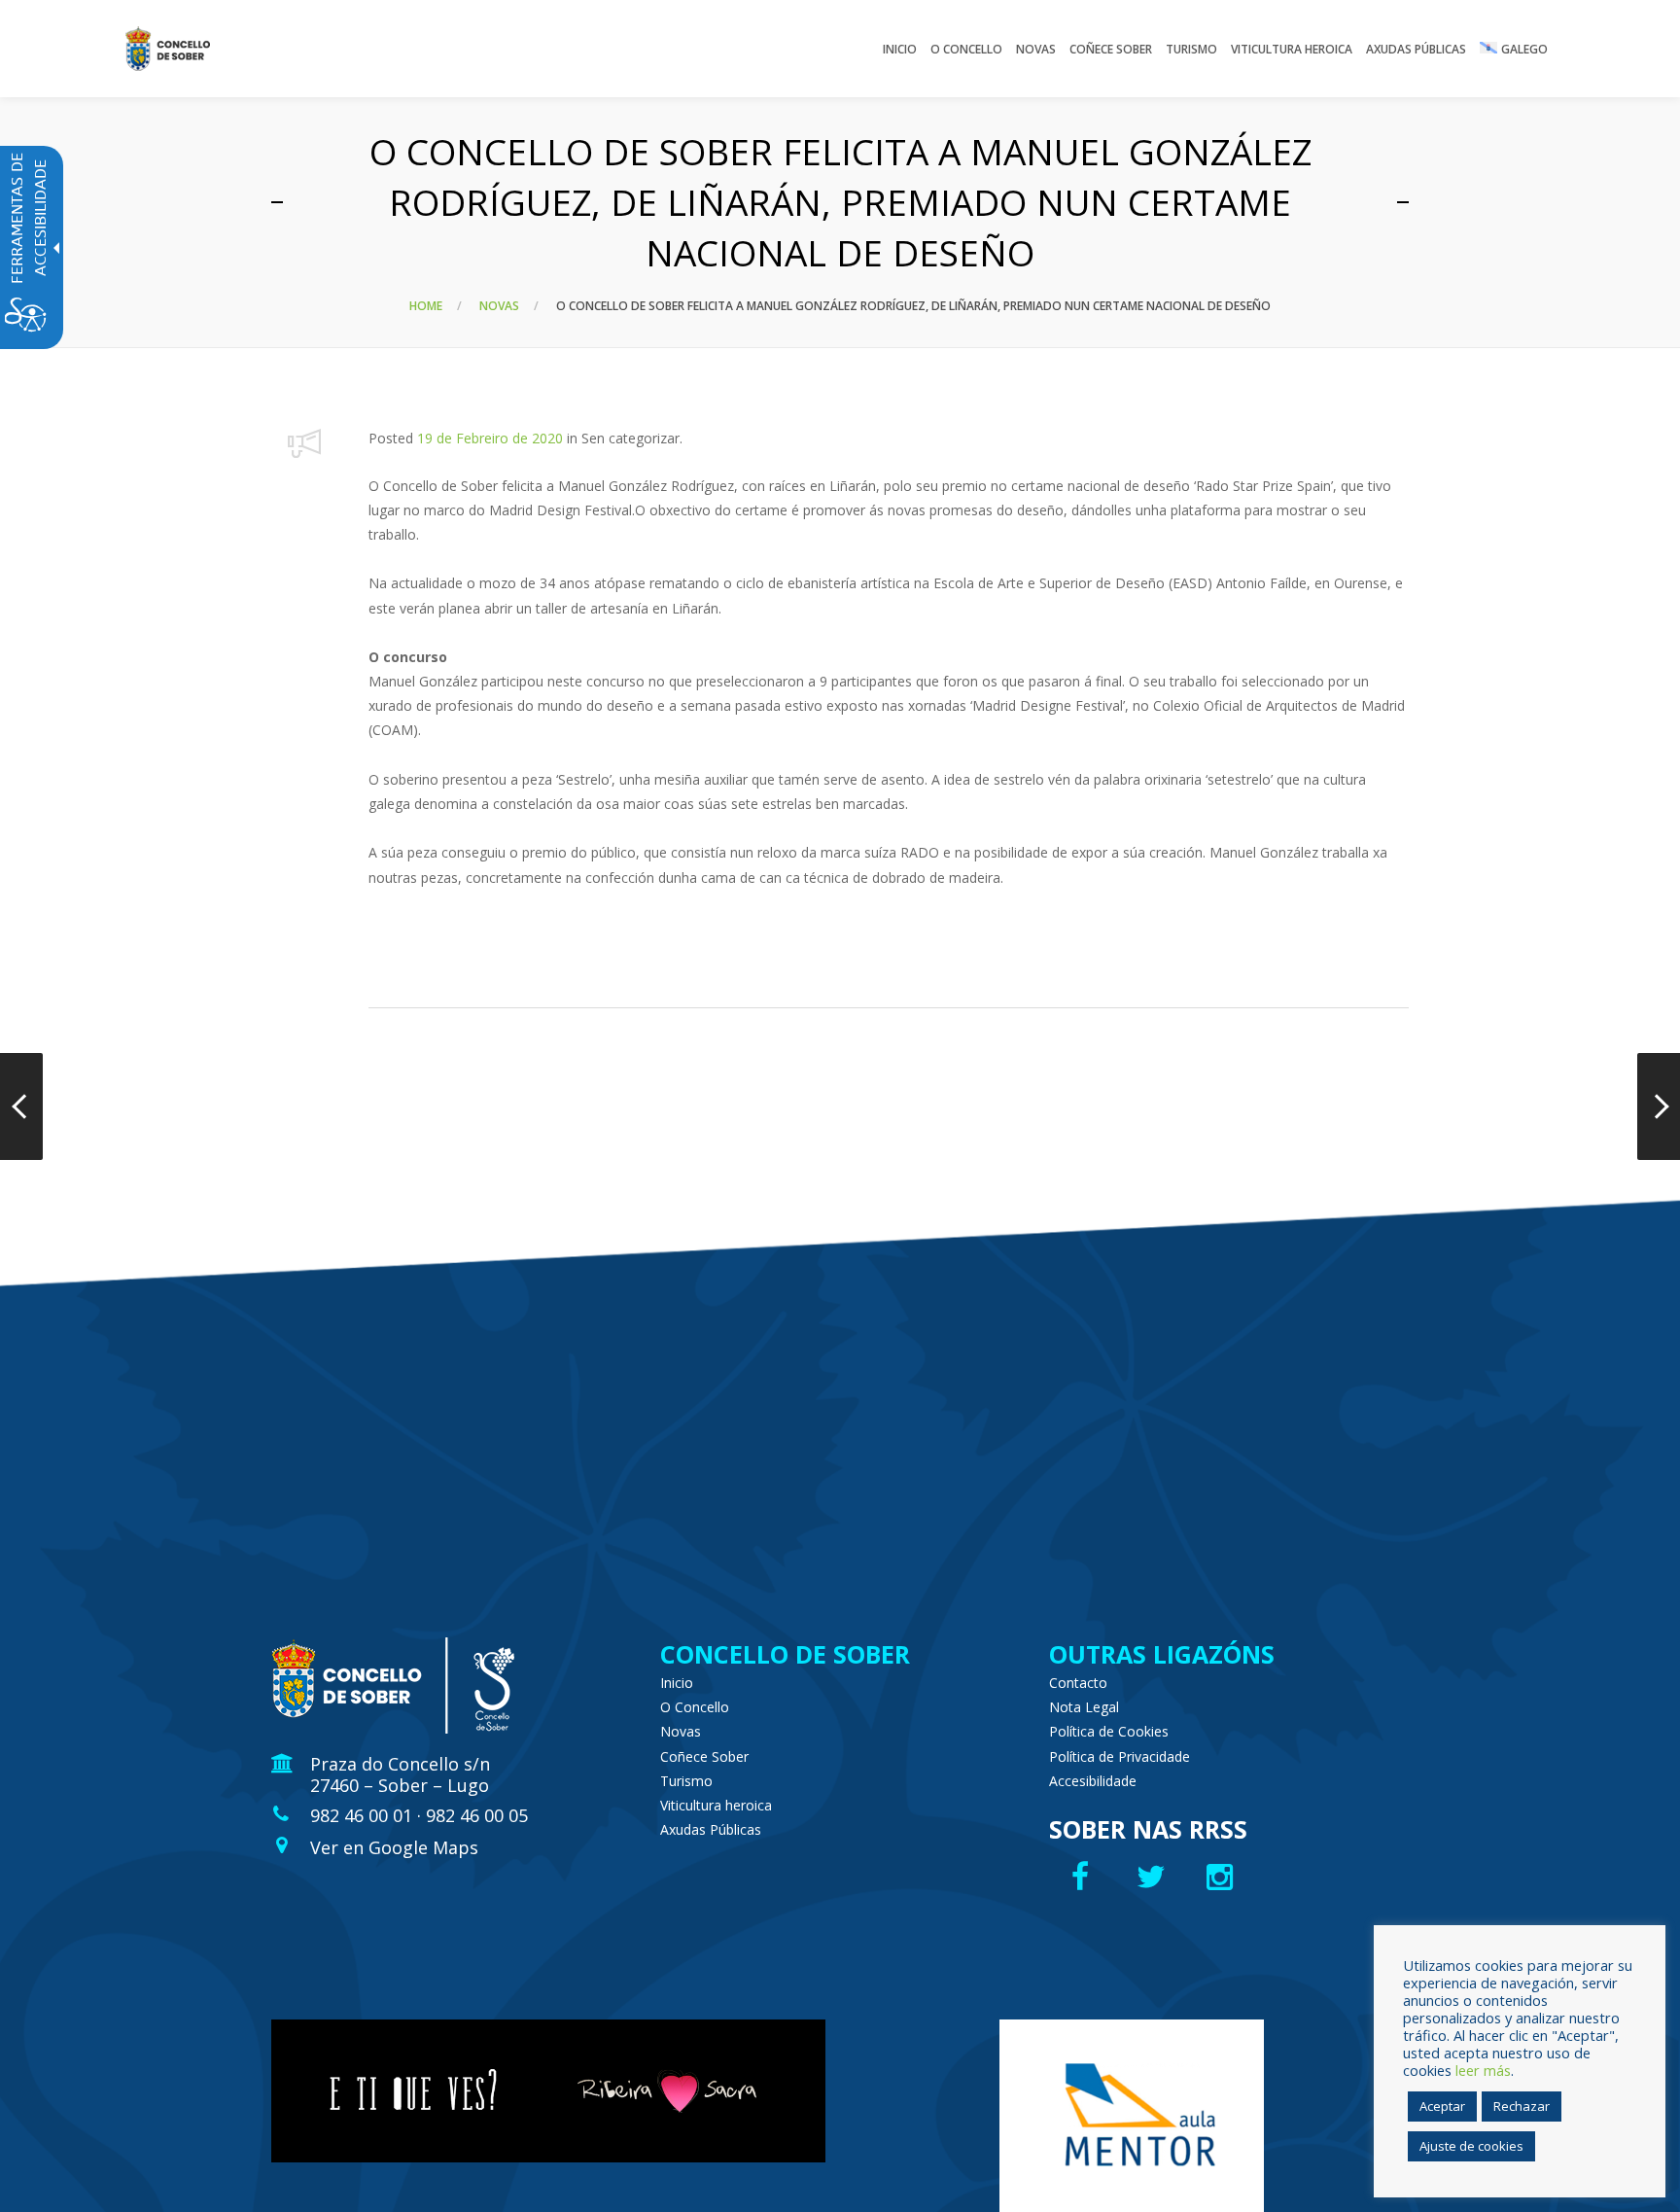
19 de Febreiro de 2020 (490, 438)
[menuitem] (900, 49)
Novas (499, 306)
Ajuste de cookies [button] (1471, 2146)
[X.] (1154, 1877)
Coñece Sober (704, 1756)
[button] (305, 443)
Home (426, 306)
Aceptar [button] (1442, 2106)
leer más (1483, 2070)
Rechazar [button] (1522, 2106)
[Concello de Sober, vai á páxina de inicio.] (168, 49)
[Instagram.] (1225, 1877)
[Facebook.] (1083, 1877)
